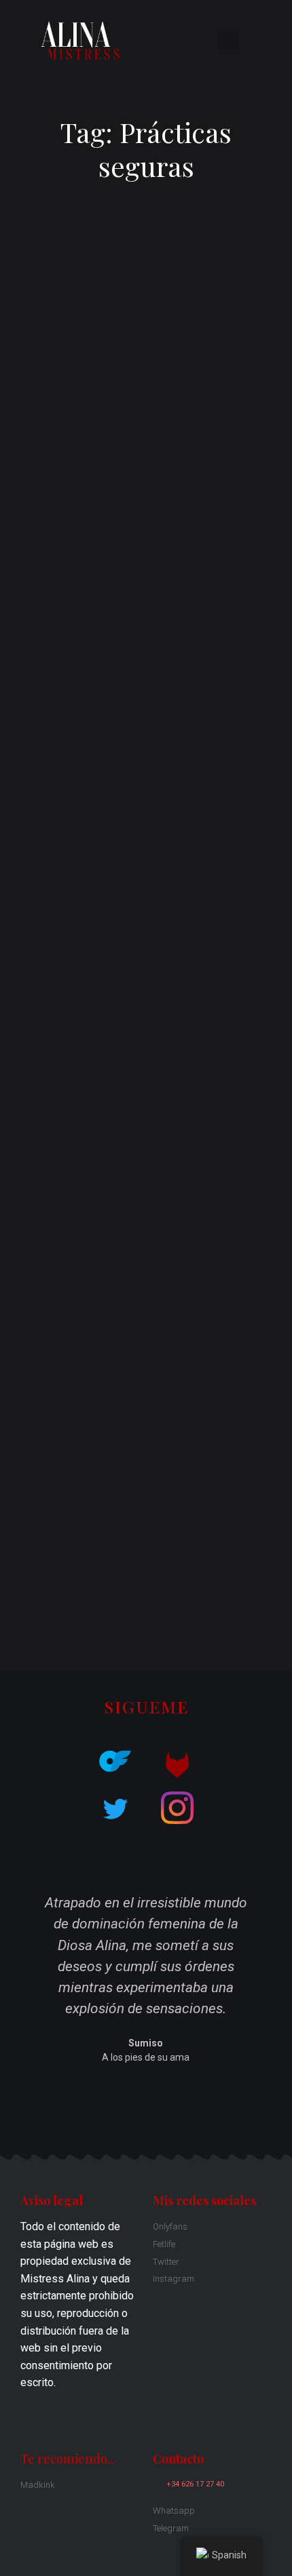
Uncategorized (43, 1635)
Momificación (40, 876)
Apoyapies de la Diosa (121, 1233)
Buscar (194, 715)
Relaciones (35, 1613)
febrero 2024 (39, 1409)
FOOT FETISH (41, 896)
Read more (58, 598)
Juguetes (31, 1591)
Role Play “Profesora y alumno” (82, 855)
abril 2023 (32, 1453)
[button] (228, 41)
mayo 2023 (35, 1432)
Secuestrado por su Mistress (78, 916)
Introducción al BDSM (59, 1569)
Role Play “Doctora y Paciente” (81, 834)
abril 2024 (32, 1365)
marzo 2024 (37, 1388)
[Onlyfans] (115, 1762)
